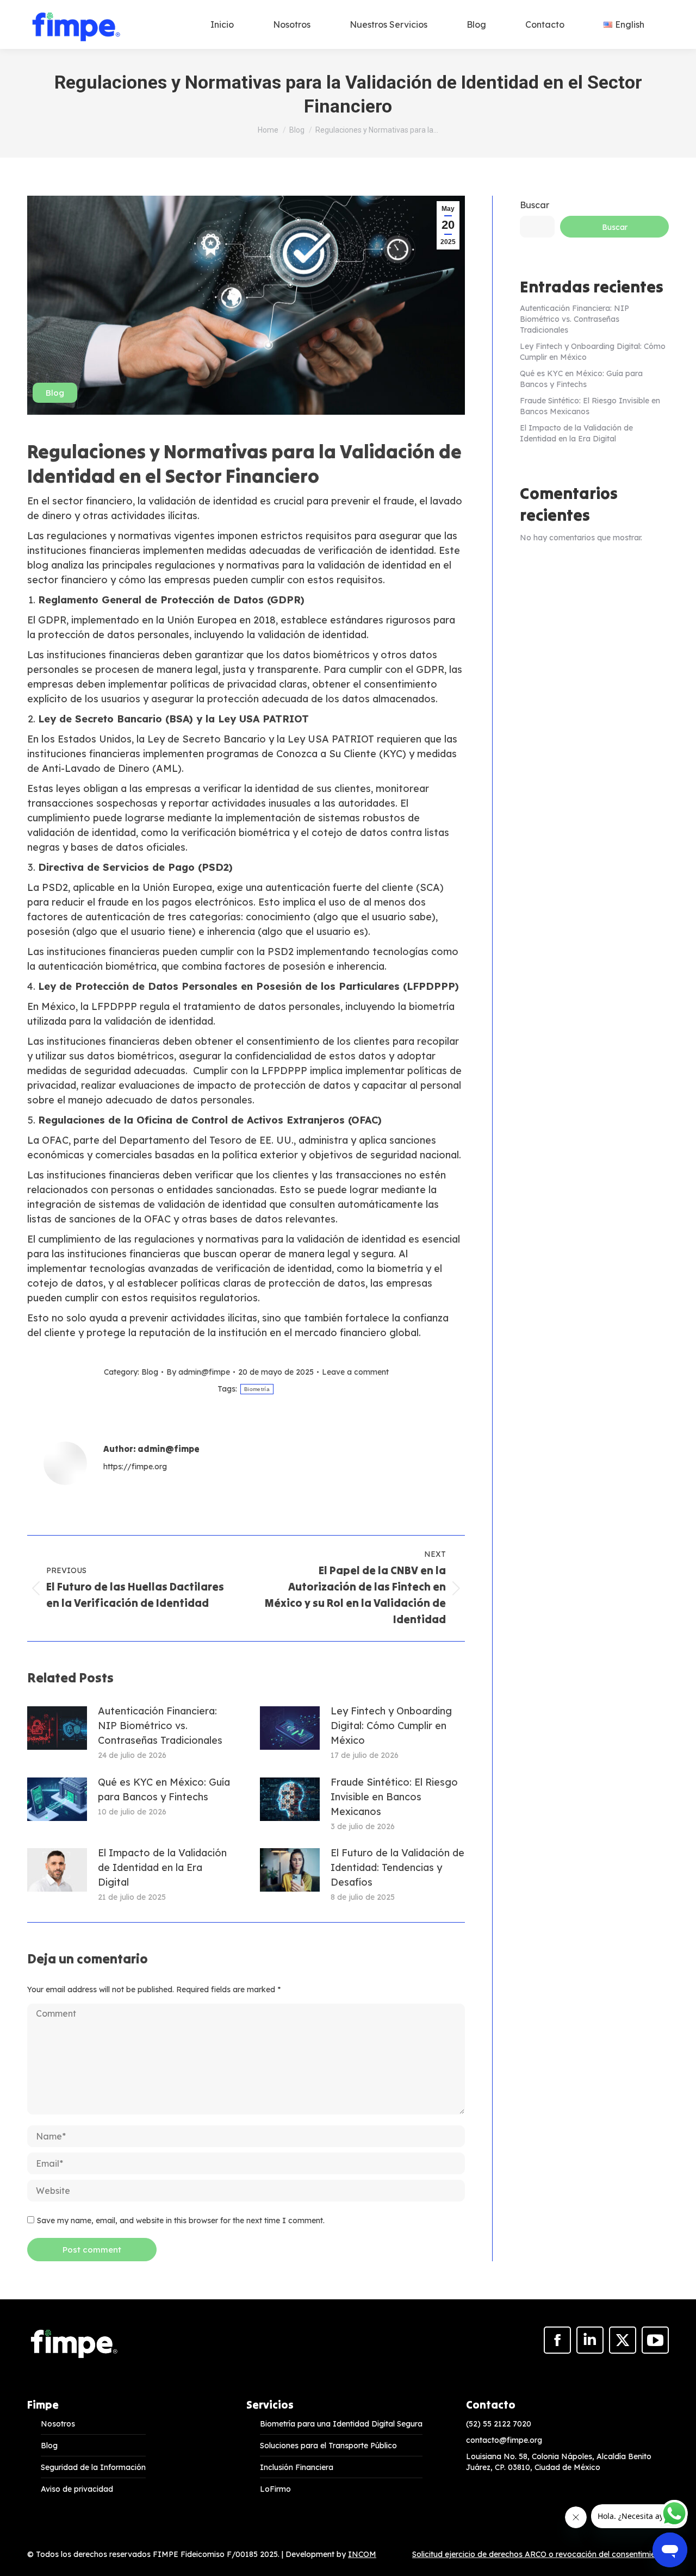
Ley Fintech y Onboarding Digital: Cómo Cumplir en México (391, 1726)
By (198, 1372)
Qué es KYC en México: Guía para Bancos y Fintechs (164, 1789)
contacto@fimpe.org (504, 2440)
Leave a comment (355, 1372)
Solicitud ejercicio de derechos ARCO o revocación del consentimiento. (540, 2554)
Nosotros (58, 2424)
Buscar (535, 205)
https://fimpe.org (135, 1467)
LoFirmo (275, 2489)
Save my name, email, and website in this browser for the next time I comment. (181, 2221)
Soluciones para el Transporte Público (328, 2446)
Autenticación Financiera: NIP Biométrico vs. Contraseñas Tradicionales (160, 1726)
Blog (55, 393)
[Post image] (57, 1728)
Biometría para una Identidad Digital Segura (341, 2424)
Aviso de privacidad (77, 2489)
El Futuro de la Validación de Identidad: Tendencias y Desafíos (397, 1867)
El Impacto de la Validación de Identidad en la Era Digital (162, 1867)
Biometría (257, 1389)
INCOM (362, 2554)
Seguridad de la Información (93, 2467)
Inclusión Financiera (297, 2467)
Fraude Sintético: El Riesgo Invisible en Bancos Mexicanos (394, 1797)
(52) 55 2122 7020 (499, 2424)
